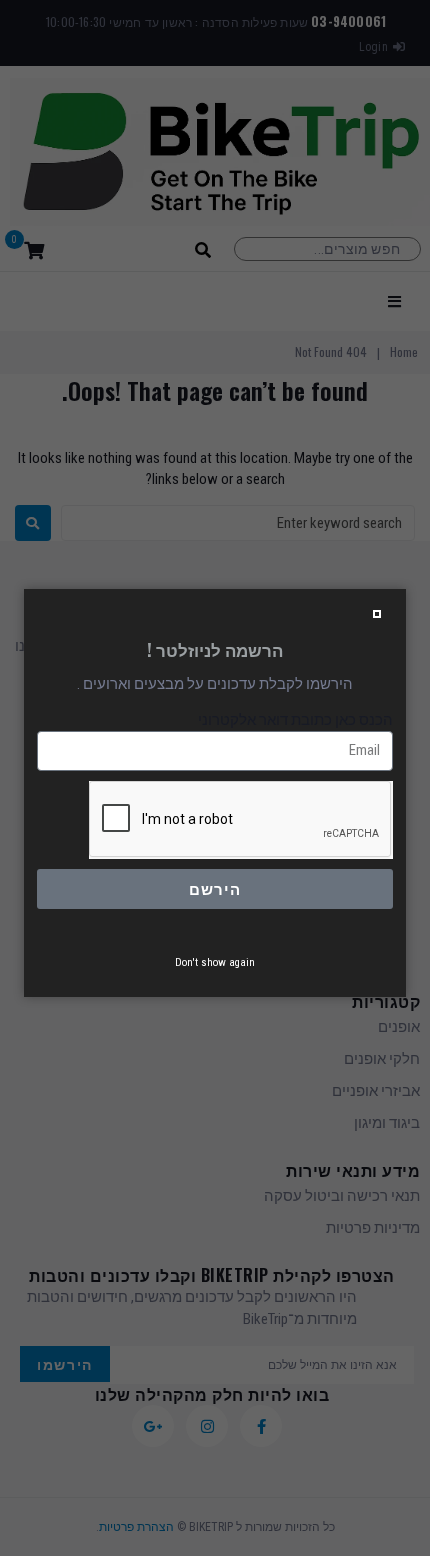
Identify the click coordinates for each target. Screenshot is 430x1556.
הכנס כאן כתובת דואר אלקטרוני (295, 720)
